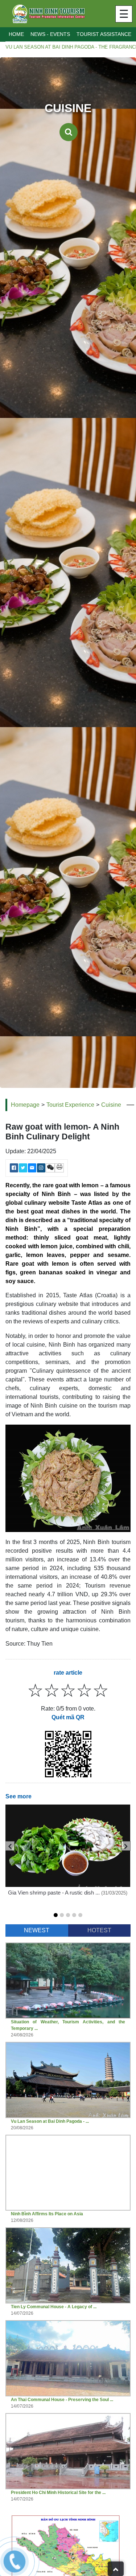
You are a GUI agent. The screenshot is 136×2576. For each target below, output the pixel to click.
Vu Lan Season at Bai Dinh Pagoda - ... (50, 2121)
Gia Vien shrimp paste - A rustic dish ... (55, 1893)
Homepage (25, 1105)
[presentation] (10, 1846)
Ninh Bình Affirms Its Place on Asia (47, 2214)
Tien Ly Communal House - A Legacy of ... (54, 2307)
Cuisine (111, 1105)
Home (16, 34)
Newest (37, 1930)
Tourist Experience (70, 1105)
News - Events (50, 34)
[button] (56, 1915)
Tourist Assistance (104, 34)
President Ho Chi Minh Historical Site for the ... (58, 2493)
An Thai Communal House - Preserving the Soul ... (62, 2400)
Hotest (99, 1930)
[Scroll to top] (116, 2569)
